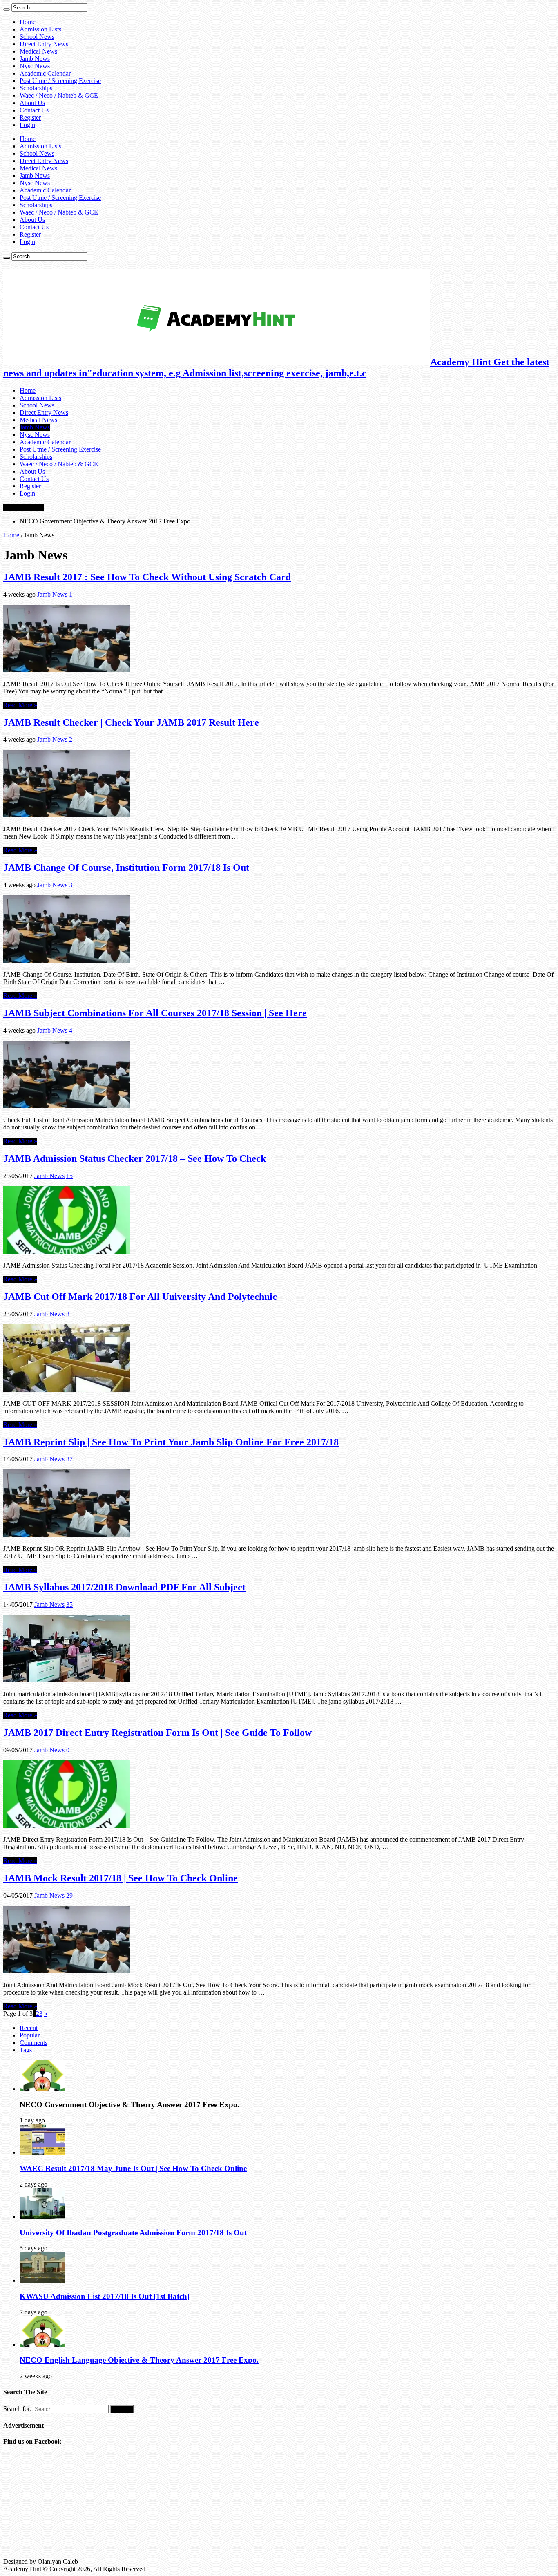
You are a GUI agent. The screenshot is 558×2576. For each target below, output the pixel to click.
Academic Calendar (45, 73)
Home (28, 22)
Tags (26, 2050)
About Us (32, 103)
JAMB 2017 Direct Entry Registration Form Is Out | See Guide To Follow (157, 1733)
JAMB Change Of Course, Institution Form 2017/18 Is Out (126, 868)
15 (69, 1176)
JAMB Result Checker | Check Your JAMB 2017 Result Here (131, 722)
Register (30, 117)
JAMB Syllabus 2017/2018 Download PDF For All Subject (124, 1587)
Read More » (20, 705)
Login (27, 125)
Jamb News (35, 59)
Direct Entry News (44, 44)
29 (69, 1895)
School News (37, 37)
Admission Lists (40, 29)
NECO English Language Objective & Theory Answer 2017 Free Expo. (139, 2360)
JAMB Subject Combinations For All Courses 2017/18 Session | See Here (155, 1013)
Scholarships (36, 88)
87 (69, 1459)
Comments (33, 2043)
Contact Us (34, 110)
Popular (30, 2035)
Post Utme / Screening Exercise (60, 81)
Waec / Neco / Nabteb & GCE (59, 95)
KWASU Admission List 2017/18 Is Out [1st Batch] (105, 2296)
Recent (29, 2028)
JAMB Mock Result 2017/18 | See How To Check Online (121, 1878)
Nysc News (35, 66)
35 (69, 1604)
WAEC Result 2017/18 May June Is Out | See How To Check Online (133, 2168)
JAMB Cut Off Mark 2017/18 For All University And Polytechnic (140, 1297)
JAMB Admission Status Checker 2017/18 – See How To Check (135, 1158)
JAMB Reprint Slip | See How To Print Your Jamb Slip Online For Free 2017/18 (171, 1442)
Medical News (38, 51)
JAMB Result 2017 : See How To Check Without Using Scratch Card (147, 577)
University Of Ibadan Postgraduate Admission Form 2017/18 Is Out (133, 2233)
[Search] (7, 9)
